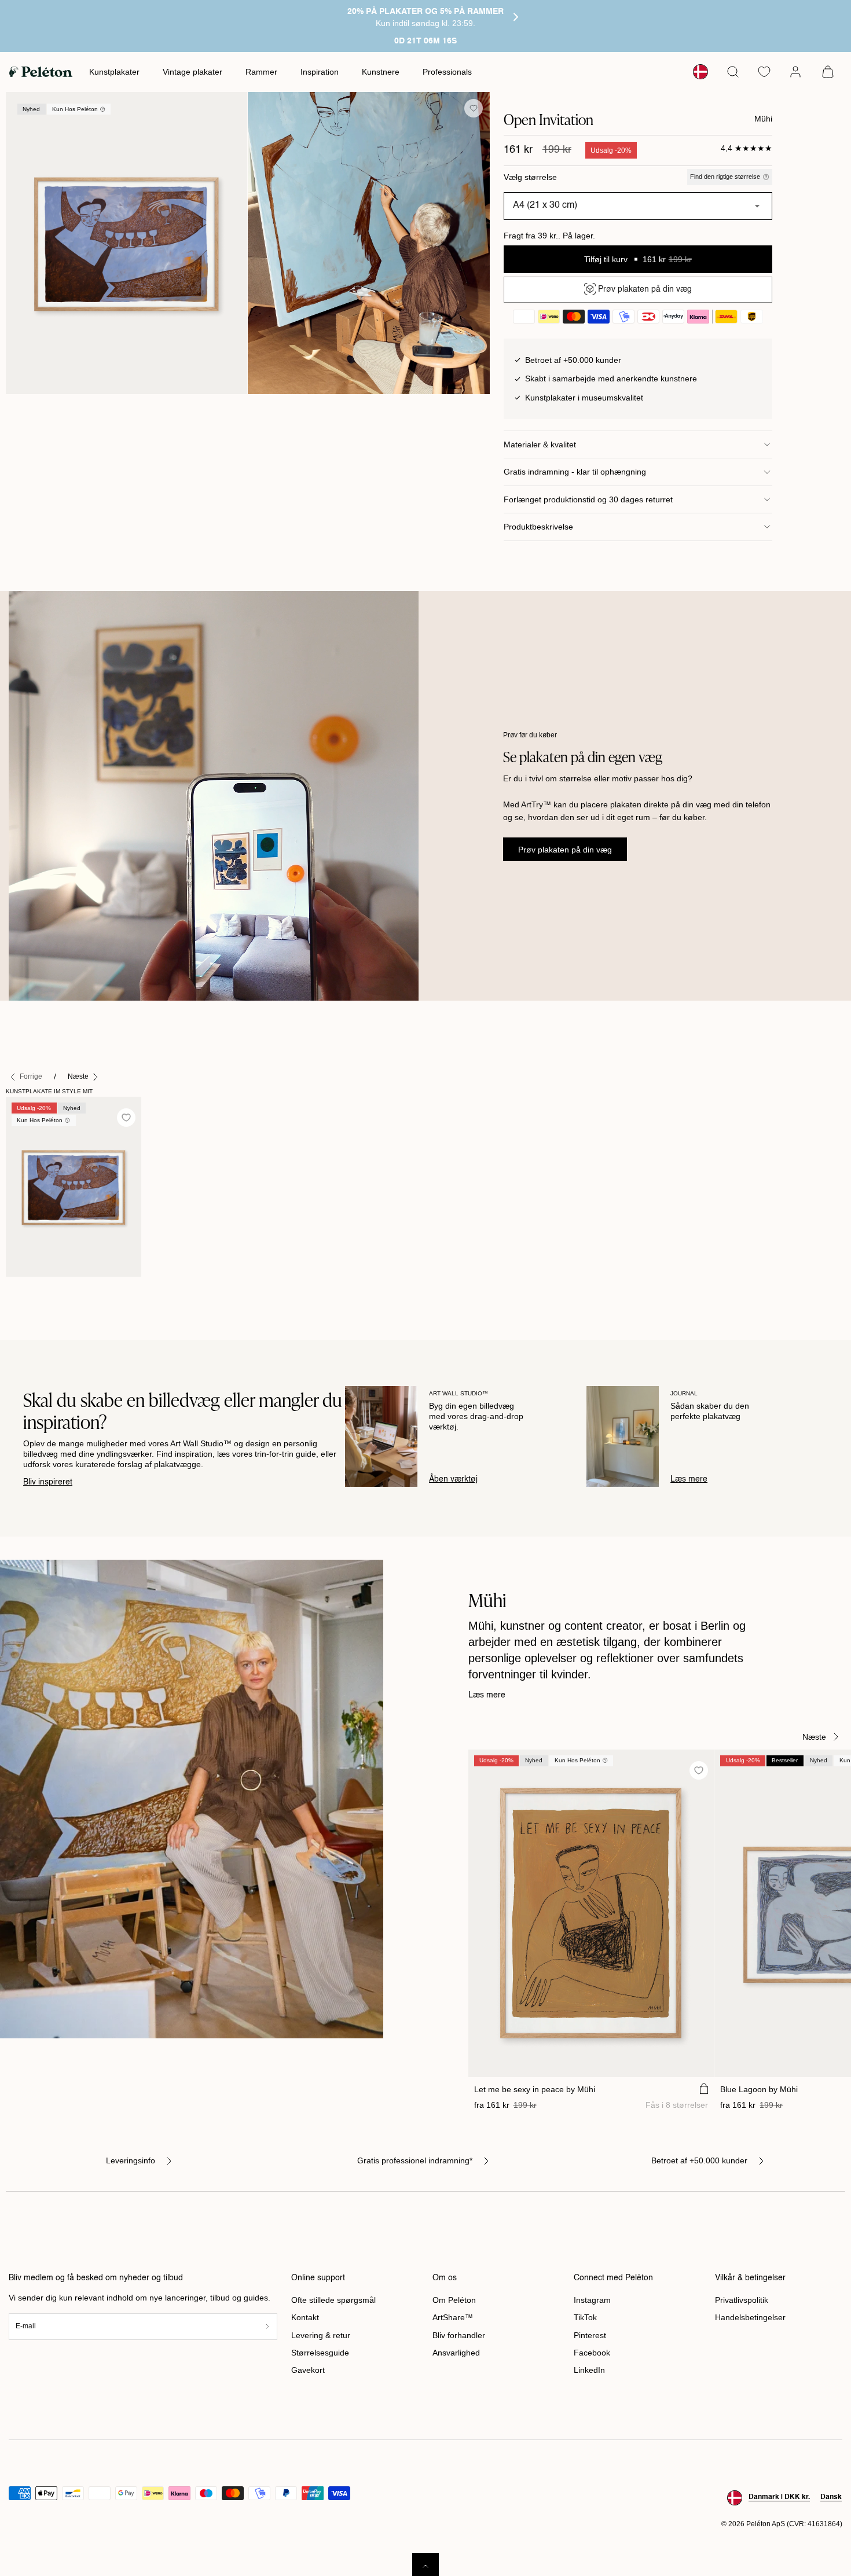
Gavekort (308, 2370)
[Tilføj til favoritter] (474, 108)
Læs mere (689, 1479)
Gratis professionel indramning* (415, 2160)
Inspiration (320, 72)
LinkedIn (589, 2370)
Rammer (261, 72)
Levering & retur (321, 2335)
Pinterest (590, 2335)
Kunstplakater (114, 72)
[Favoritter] (764, 72)
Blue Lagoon (759, 2089)
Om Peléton (454, 2300)
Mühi (763, 119)
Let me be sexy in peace (535, 2089)
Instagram (592, 2300)
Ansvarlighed (456, 2353)
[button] (733, 72)
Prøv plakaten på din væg (565, 850)
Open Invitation (39, 1289)
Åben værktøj (453, 1479)
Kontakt (305, 2317)
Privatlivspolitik (742, 2300)
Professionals (447, 72)
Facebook (592, 2353)
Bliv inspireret (48, 1482)
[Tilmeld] (267, 2326)
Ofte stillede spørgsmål (333, 2300)
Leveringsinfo (131, 2160)
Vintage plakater (192, 72)
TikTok (585, 2317)
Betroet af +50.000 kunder (699, 2160)
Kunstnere (381, 72)
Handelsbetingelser (750, 2317)
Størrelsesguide (320, 2353)
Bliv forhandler (459, 2335)
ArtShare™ (453, 2317)
